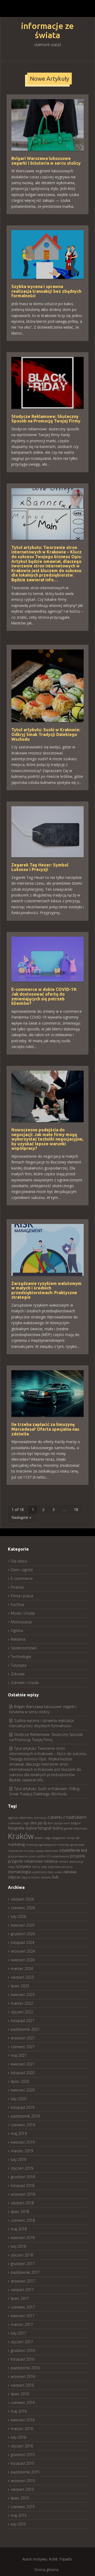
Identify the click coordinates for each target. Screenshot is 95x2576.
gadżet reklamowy (76, 1828)
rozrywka (23, 1866)
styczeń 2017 (22, 2342)
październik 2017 (25, 2272)
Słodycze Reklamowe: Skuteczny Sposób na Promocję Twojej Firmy (46, 419)
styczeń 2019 (22, 2168)
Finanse (17, 1587)
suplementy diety (43, 1872)
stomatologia (19, 1872)
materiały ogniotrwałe (70, 1845)
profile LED (44, 1856)
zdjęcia (14, 1877)
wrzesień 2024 (23, 1951)
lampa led (73, 1838)
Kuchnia (17, 1604)
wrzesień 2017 (23, 2281)
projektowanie (60, 1856)
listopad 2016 (23, 2359)
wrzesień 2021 (23, 2038)
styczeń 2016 (22, 2446)
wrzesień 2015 (23, 2481)
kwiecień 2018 (23, 2238)
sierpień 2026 (22, 1899)
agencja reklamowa (20, 1818)
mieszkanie (15, 1851)
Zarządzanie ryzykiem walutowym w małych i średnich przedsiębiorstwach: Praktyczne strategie (46, 1290)
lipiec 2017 (20, 2298)
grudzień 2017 (23, 2264)
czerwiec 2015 (23, 2507)
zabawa (70, 1872)
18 (76, 1509)
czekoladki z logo (18, 1823)
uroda (58, 1872)
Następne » (21, 1517)
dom (50, 1823)
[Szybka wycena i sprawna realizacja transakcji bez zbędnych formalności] (47, 254)
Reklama (18, 1639)
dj (45, 1823)
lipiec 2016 (20, 2394)
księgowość (59, 1838)
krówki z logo (43, 1838)
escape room (62, 1823)
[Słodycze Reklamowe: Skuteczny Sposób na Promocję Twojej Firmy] (47, 382)
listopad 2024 (23, 1942)
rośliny (36, 1867)
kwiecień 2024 (23, 1960)
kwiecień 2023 (23, 1995)
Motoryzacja (21, 1622)
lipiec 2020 (20, 2081)
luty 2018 (18, 2246)
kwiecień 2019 (23, 2142)
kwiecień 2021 (23, 2064)
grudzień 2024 (23, 1934)
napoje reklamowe (47, 1851)
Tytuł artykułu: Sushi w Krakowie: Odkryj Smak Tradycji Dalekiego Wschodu (46, 734)
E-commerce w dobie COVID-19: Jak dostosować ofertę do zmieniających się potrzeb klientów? (44, 996)
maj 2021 (19, 2055)
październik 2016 (25, 2368)
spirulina (67, 1867)
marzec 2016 (22, 2429)
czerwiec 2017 (23, 2307)
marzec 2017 (22, 2324)
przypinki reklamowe (25, 1861)
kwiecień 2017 (23, 2316)
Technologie (21, 1657)
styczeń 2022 (22, 2012)
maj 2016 (19, 2411)
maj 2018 (19, 2229)
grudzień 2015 (23, 2455)
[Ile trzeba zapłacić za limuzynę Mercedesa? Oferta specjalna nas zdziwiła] (47, 1393)
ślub (55, 1877)
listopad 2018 (23, 2186)
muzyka (29, 1851)
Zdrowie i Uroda (25, 1683)
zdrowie (46, 1877)
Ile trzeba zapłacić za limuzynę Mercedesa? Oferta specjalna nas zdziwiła (45, 1429)
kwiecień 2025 (23, 1925)
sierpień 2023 (22, 1977)
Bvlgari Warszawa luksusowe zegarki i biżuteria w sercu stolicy (46, 161)
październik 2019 (25, 2116)
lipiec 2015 (20, 2498)
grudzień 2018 (23, 2177)
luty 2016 (18, 2437)
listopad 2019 (23, 2107)
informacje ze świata (47, 31)
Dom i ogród (22, 1570)
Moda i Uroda (23, 1613)
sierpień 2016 (22, 2385)
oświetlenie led (73, 1850)
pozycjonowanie (18, 1856)
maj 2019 (19, 2133)
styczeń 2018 (22, 2255)
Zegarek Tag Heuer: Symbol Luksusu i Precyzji (40, 867)
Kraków (21, 1836)
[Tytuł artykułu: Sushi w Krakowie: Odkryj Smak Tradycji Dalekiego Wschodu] (47, 685)
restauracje (76, 1862)
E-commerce (22, 1578)
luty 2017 (18, 2333)
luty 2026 (18, 1916)
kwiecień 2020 (23, 2090)
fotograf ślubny (50, 1828)
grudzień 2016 (23, 2350)
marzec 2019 (22, 2151)
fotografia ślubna (22, 1828)
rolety (11, 1867)
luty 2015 (18, 2524)
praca (33, 1856)
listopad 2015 (23, 2463)
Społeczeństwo (24, 1648)
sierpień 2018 (22, 2203)
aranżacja (40, 1818)
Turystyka (19, 1665)
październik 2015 (25, 2472)
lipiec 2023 (20, 1986)
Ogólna (17, 1630)
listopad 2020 (23, 2073)
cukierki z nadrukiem (67, 1817)
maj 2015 (19, 2515)
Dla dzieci (19, 1561)
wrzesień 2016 (23, 2376)
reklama (51, 1861)
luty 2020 (18, 2099)
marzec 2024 (22, 1968)
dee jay (36, 1823)
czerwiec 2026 (23, 1908)
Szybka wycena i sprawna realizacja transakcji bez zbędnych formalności (46, 291)
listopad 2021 (23, 2021)
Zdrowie (18, 1674)
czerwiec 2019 (23, 2125)
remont (63, 1862)
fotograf (76, 1823)
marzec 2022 (22, 2003)
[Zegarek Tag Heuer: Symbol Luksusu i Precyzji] (47, 831)
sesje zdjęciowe (51, 1867)
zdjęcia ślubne (30, 1877)
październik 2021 (25, 2029)
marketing (16, 1844)
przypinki (78, 1856)
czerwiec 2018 (23, 2220)
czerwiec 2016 (23, 2403)
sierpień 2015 (22, 2489)
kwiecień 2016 (23, 2420)
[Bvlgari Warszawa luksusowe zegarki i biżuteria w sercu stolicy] (47, 125)
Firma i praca (22, 1596)
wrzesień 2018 (23, 2194)
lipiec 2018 (20, 2212)
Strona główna (46, 2570)
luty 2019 (18, 2159)
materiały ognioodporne (41, 1845)
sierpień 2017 (22, 2290)
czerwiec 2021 (23, 2047)
